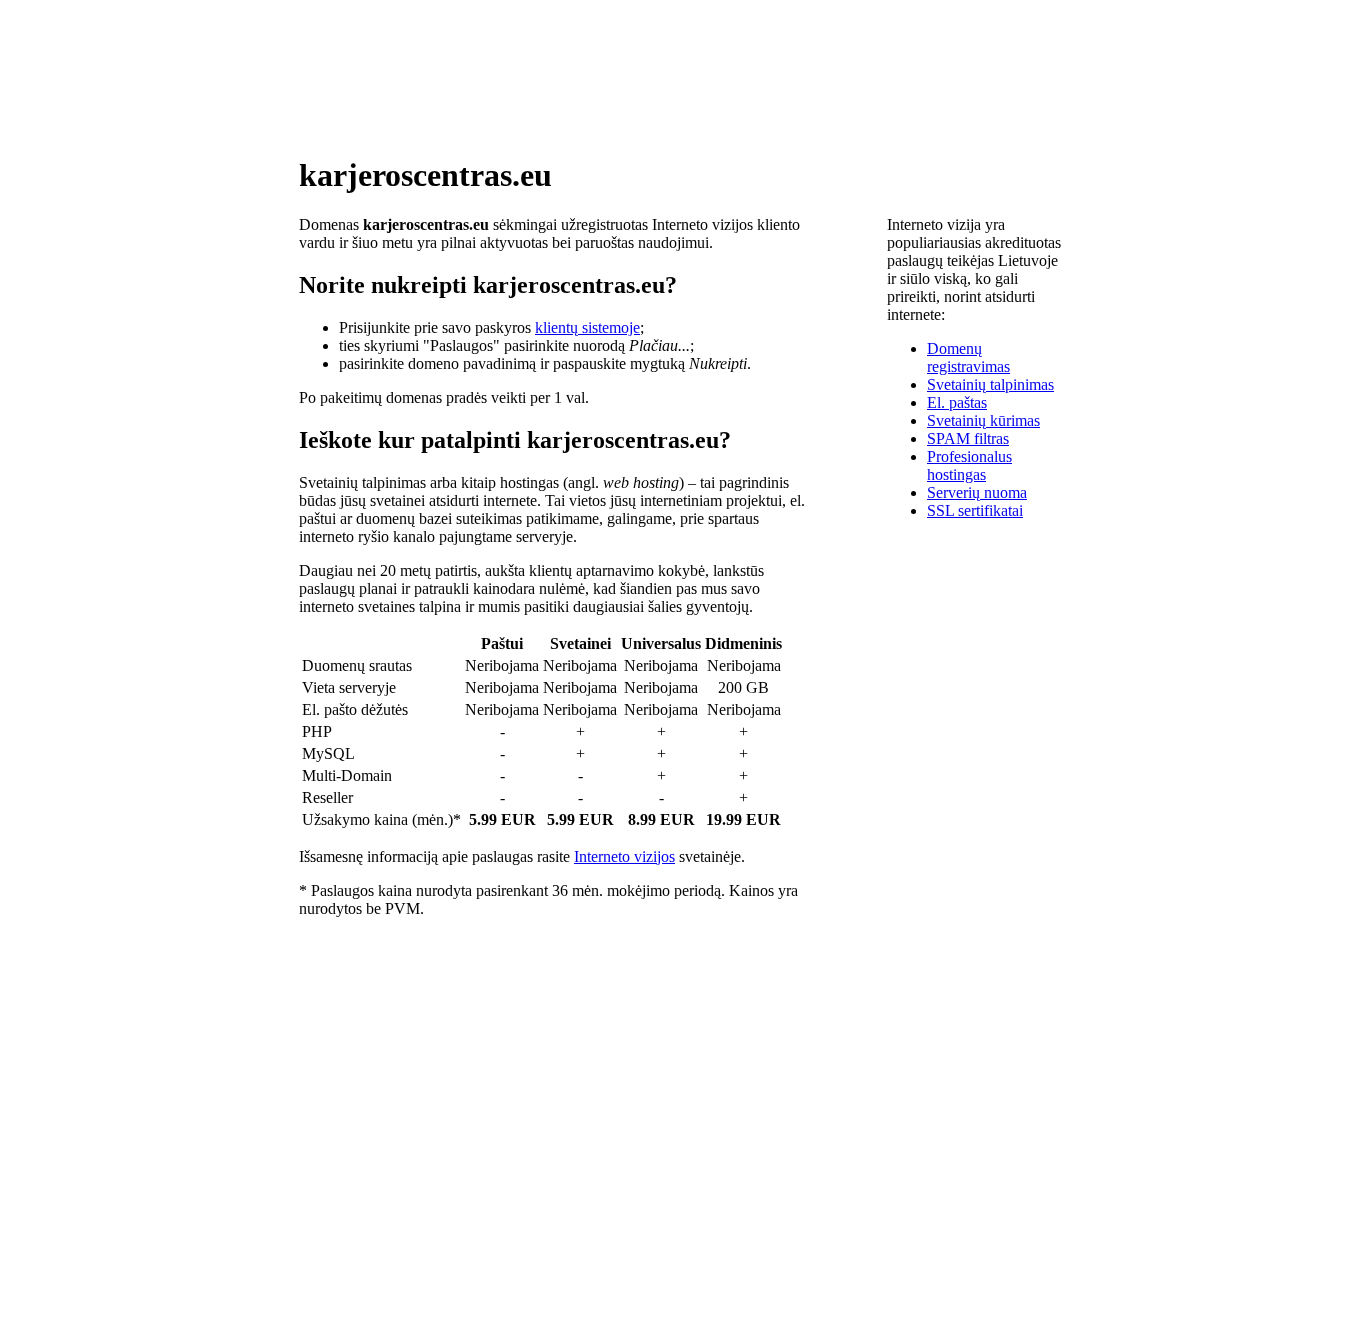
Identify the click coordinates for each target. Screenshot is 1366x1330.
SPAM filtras (968, 438)
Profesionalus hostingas (969, 465)
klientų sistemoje (587, 327)
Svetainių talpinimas (990, 384)
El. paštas (957, 402)
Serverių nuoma (977, 492)
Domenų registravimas (968, 357)
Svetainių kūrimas (983, 420)
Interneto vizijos (624, 856)
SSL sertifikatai (975, 510)
